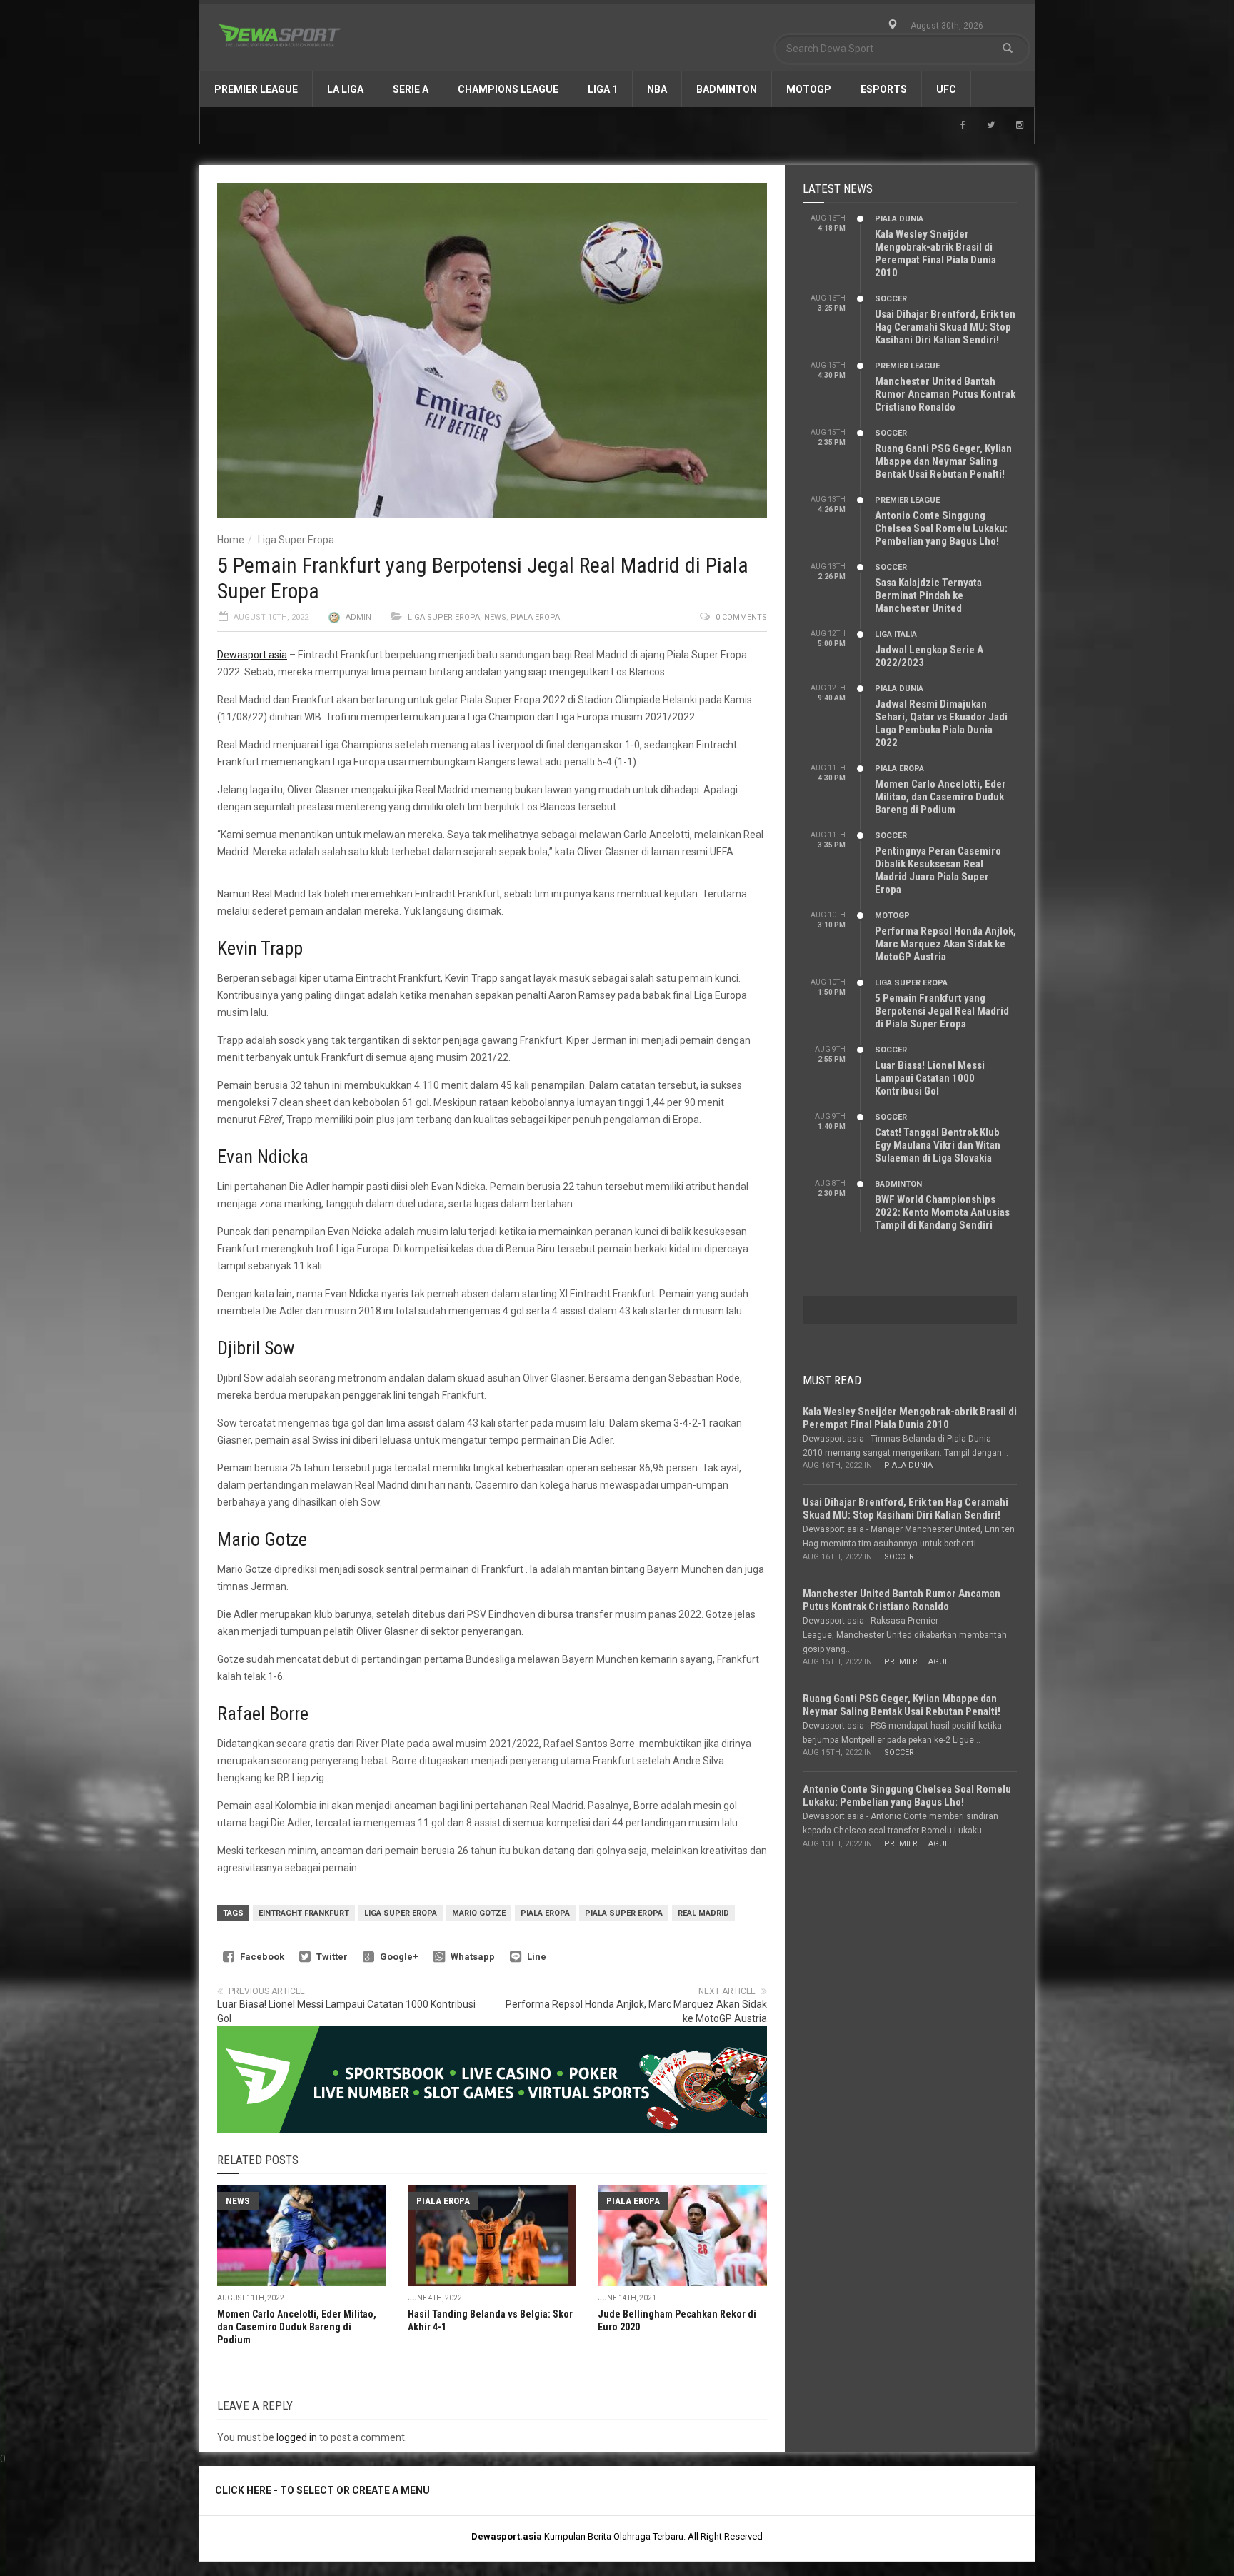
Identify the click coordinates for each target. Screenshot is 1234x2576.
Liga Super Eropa (296, 540)
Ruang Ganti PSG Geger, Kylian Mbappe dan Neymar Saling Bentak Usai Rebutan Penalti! (943, 461)
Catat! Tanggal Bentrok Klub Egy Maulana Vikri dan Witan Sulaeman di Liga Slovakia (938, 1145)
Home (231, 540)
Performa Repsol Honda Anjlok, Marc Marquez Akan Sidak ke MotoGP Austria (945, 944)
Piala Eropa (535, 617)
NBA (657, 89)
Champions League (508, 89)
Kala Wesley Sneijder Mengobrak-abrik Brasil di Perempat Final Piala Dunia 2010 (935, 253)
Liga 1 (603, 89)
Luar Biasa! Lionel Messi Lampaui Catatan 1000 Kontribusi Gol (930, 1078)
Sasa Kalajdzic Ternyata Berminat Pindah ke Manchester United (928, 595)
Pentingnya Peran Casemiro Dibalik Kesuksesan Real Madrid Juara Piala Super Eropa (938, 870)
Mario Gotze (479, 1913)
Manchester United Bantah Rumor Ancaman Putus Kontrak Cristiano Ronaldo (945, 394)
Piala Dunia (899, 219)
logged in (297, 2437)
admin (358, 617)
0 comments (741, 617)
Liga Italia (896, 634)
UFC (946, 89)
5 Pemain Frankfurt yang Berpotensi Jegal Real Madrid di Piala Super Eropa (942, 1011)
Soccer (891, 299)
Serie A (411, 89)
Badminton (727, 89)
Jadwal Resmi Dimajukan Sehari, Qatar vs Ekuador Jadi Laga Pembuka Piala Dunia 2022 (941, 723)
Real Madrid (703, 1913)
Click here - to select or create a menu (322, 2490)
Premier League (256, 89)
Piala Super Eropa (624, 1913)
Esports (884, 89)
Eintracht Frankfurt (304, 1913)
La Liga (345, 89)
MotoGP (809, 89)
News (495, 617)
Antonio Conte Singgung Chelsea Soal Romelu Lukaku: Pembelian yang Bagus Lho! (941, 528)
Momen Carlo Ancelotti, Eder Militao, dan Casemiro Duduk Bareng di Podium (297, 2327)
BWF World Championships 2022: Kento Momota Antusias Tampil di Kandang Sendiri (942, 1212)
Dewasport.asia (252, 655)
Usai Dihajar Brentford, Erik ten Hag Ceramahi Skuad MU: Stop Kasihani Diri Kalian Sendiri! (945, 327)
